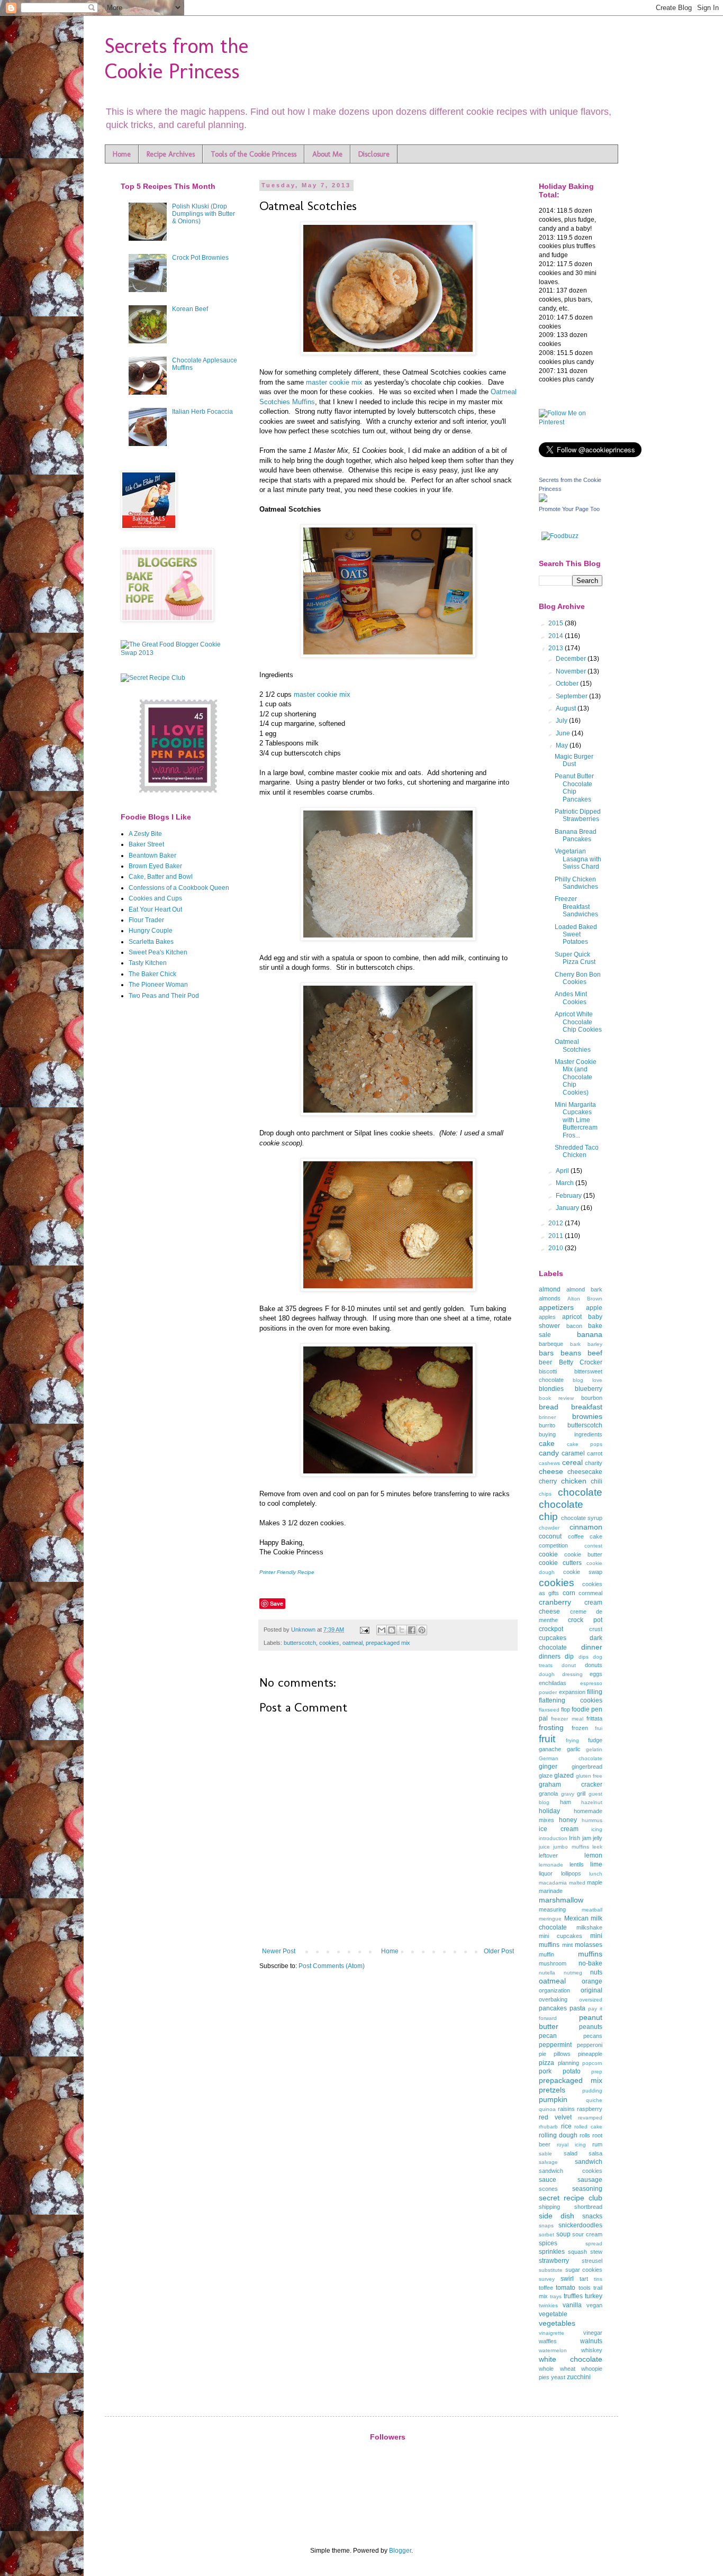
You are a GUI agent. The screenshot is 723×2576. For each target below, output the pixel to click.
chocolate (580, 1492)
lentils (577, 1864)
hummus (592, 1820)
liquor (546, 1873)
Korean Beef (190, 309)
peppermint (555, 2045)
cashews (549, 1463)
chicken (574, 1481)
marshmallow (561, 1900)
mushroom (553, 1963)
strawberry (554, 2261)
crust (596, 1629)
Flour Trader (146, 920)
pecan (548, 2036)
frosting (551, 1727)
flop (566, 1709)
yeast (558, 2377)
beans (571, 1353)
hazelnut (592, 1802)
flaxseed (549, 1710)
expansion (572, 1692)
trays (556, 2296)
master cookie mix (334, 382)
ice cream (559, 1829)
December (572, 659)
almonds (550, 1298)
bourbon (592, 1398)
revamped (590, 2118)
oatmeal (353, 1643)
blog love (588, 1380)
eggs (596, 1674)
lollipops (571, 1873)
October (568, 684)
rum (597, 2144)
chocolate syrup (582, 1518)
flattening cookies (571, 1700)
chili (597, 1481)
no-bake (590, 1963)
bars (546, 1353)
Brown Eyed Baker (155, 866)
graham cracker (571, 1785)
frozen (580, 1728)
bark (575, 1344)
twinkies (548, 2305)
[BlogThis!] (392, 1630)
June (564, 733)
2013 (557, 648)
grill (581, 1794)
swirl (567, 2279)
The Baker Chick (152, 974)
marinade (551, 1891)
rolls (585, 2135)
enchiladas (553, 1683)
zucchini (579, 2377)
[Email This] (382, 1630)
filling (595, 1692)
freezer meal (567, 1719)
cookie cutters (560, 1563)
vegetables (557, 2323)
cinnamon (586, 1527)
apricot (572, 1317)
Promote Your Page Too (569, 509)
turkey (594, 2296)
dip (569, 1656)
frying (572, 1740)
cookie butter (583, 1554)
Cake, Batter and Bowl (161, 877)
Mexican (576, 1918)
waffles (548, 2341)
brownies (587, 1416)
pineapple (590, 2054)
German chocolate (571, 1758)
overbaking (553, 1999)
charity (594, 1463)
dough (547, 1674)
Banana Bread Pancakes (576, 835)
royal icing (571, 2145)
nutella (547, 1973)
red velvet (555, 2117)
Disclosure (374, 154)
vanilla (572, 2305)
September (572, 696)
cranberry (555, 1602)
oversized (591, 2000)
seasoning (587, 2189)
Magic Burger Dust (574, 760)
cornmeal (590, 1593)
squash (577, 2252)
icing (597, 1829)
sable (545, 2154)
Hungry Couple (151, 931)
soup (563, 2234)
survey (547, 2279)
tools (585, 2288)
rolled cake (588, 2127)
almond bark (584, 1289)
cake (547, 1443)
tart (584, 2279)
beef (595, 1353)
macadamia (553, 1883)
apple (594, 1308)
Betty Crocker (581, 1362)
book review (556, 1398)
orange (592, 1981)
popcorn (592, 2063)
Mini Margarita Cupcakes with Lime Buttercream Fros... (576, 1120)
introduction (553, 1838)
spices (548, 2243)
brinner (547, 1417)
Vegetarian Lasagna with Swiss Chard (578, 859)
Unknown (304, 1630)
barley (595, 1344)
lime (596, 1864)
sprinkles (552, 2252)
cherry (548, 1481)
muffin (546, 1954)
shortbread (588, 2207)
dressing (572, 1674)
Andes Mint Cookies (571, 998)
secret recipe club (571, 2198)
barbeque (551, 1344)
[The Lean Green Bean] (179, 792)
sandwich (589, 2162)
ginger (548, 1767)
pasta (577, 2008)
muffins (590, 1954)
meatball (592, 1910)
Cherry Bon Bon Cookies (578, 978)
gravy (568, 1794)
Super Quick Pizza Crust (575, 958)
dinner (592, 1647)
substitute (551, 2270)
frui (599, 1728)
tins (598, 2279)
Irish (575, 1838)
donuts (594, 1665)
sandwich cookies (571, 2171)
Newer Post (279, 1951)
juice (544, 1847)
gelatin (594, 1749)
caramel (573, 1453)
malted (577, 1883)
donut (569, 1665)
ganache (550, 1749)
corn (569, 1593)
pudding (592, 2091)
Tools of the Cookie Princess (254, 154)
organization (554, 1990)
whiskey (592, 2350)
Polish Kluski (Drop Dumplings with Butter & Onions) (204, 214)
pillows (562, 2054)
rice (566, 2126)
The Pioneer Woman (158, 985)
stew (596, 2252)
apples (547, 1317)
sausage (590, 2180)
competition (553, 1545)
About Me (327, 154)
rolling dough (558, 2135)
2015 (557, 623)
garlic (574, 1749)
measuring (552, 1909)
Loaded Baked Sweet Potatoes (576, 935)
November (572, 671)
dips (584, 1657)
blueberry (589, 1389)
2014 (557, 636)
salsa (595, 2153)
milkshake (589, 1927)
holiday (549, 1811)
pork (545, 2071)
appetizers (556, 1307)
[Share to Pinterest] (422, 1630)
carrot (595, 1453)
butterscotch (300, 1643)
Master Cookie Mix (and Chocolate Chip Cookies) (576, 1077)
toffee (546, 2288)
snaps (546, 2225)
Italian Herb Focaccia (202, 412)
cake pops (585, 1444)
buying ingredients (571, 1434)
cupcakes (553, 1638)
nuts (596, 1972)
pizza (546, 2063)
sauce (548, 2180)
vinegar (593, 2333)
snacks (592, 2216)
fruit (547, 1739)
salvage (548, 2162)
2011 (557, 1236)
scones (548, 2189)
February (570, 1196)
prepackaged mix (388, 1643)
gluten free (589, 1776)
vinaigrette (552, 2333)
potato (572, 2071)
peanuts (591, 2027)
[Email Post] (364, 1630)
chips (545, 1494)
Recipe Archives (171, 154)
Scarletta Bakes (151, 942)
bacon (574, 1326)
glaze (546, 1776)
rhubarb (548, 2127)
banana (590, 1334)
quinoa (547, 2109)
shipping (549, 2207)
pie (543, 2054)
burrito (547, 1425)
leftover (548, 1855)
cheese (551, 1471)
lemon (593, 1855)
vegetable (553, 2314)
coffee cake (585, 1536)
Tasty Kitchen (148, 963)
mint (567, 1945)
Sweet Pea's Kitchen (158, 952)
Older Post (499, 1951)
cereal (572, 1462)
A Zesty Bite (145, 834)
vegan (594, 2305)
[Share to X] (402, 1630)
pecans (593, 2036)
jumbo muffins (571, 1847)
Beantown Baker (152, 855)
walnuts (591, 2341)
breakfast (587, 1407)
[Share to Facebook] (412, 1630)
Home (122, 154)
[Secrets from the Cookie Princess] (543, 500)
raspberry (590, 2109)
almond (550, 1289)
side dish (557, 2216)
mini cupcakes (561, 1936)
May (563, 745)
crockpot (551, 1629)
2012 (557, 1223)
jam (587, 1838)
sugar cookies (584, 2270)
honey (568, 1820)
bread (549, 1407)
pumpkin (553, 2099)
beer (545, 1362)
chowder (549, 1528)
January (568, 1208)
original (591, 1990)
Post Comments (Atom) (332, 1966)
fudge (595, 1740)
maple (595, 1882)
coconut (550, 1536)
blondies (551, 1389)
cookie (548, 1554)
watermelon (553, 2350)
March (566, 1183)
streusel (592, 2261)
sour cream (587, 2234)
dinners (550, 1656)
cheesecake (585, 1472)
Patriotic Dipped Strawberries (578, 815)
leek (597, 1847)
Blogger (400, 2551)
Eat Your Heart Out (155, 909)
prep (597, 2072)
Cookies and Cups (155, 898)
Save (277, 1603)
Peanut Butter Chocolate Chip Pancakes (574, 788)
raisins (566, 2109)
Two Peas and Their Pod (164, 996)
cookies (329, 1643)
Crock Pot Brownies (200, 258)
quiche (594, 2100)
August (567, 708)
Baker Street (146, 844)
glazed (564, 1776)
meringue (550, 1919)
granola (548, 1794)
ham (566, 1802)
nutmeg (573, 1973)
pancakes (553, 2008)
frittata (594, 1718)
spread (594, 2243)
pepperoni (590, 2045)
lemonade (551, 1865)
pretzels (552, 2090)
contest (593, 1546)
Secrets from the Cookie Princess (177, 58)
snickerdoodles (580, 2225)
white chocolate (571, 2359)
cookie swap (583, 1572)
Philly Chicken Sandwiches (576, 883)
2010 (557, 1248)
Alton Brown (585, 1299)
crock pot (585, 1620)
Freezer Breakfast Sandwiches (576, 907)
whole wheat (557, 2369)
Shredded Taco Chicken (577, 1151)
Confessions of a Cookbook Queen (179, 888)
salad (571, 2153)
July (562, 721)
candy (549, 1453)
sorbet (546, 2234)
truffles (573, 2296)
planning (568, 2063)
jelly (598, 1838)
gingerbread (587, 1767)
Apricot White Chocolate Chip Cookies (578, 1022)
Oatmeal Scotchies (573, 1045)
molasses (589, 1945)
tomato (566, 2288)
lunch (596, 1874)
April (563, 1171)
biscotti (548, 1371)
